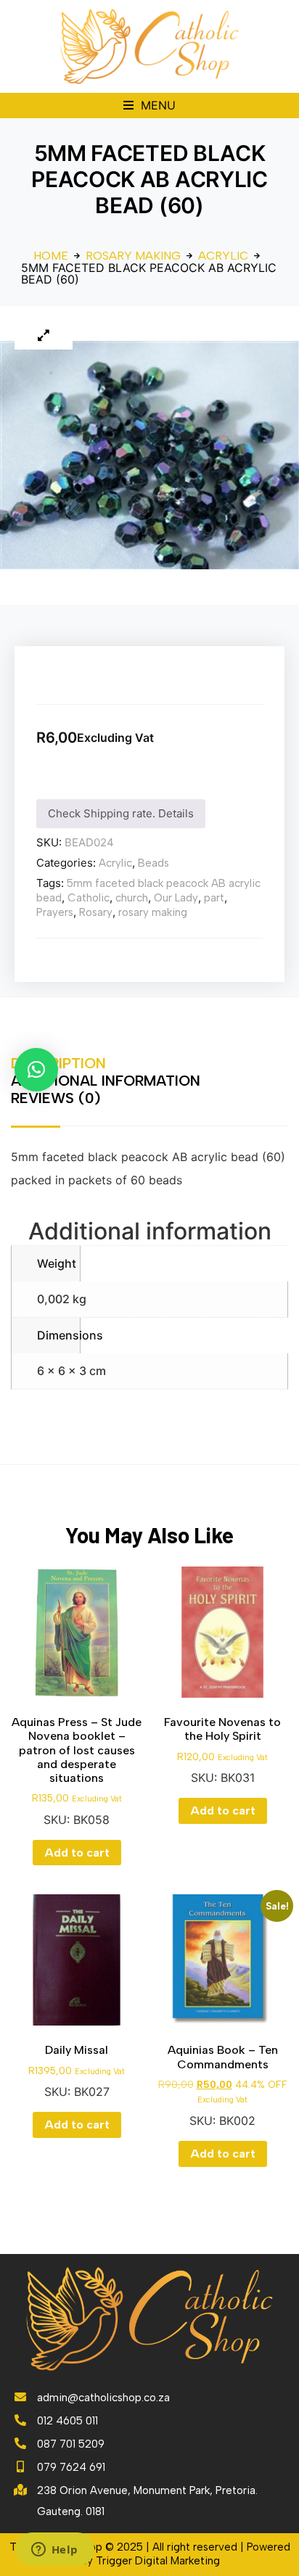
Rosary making (133, 256)
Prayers (55, 912)
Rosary (96, 912)
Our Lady (176, 898)
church (132, 898)
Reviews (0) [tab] (56, 1098)
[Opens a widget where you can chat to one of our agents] (54, 2551)
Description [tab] (58, 1063)
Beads (153, 863)
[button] (149, 106)
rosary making (153, 912)
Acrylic (223, 256)
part (214, 898)
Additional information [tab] (106, 1081)
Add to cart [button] (77, 1853)
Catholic (89, 898)
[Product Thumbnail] (44, 335)
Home (51, 256)
